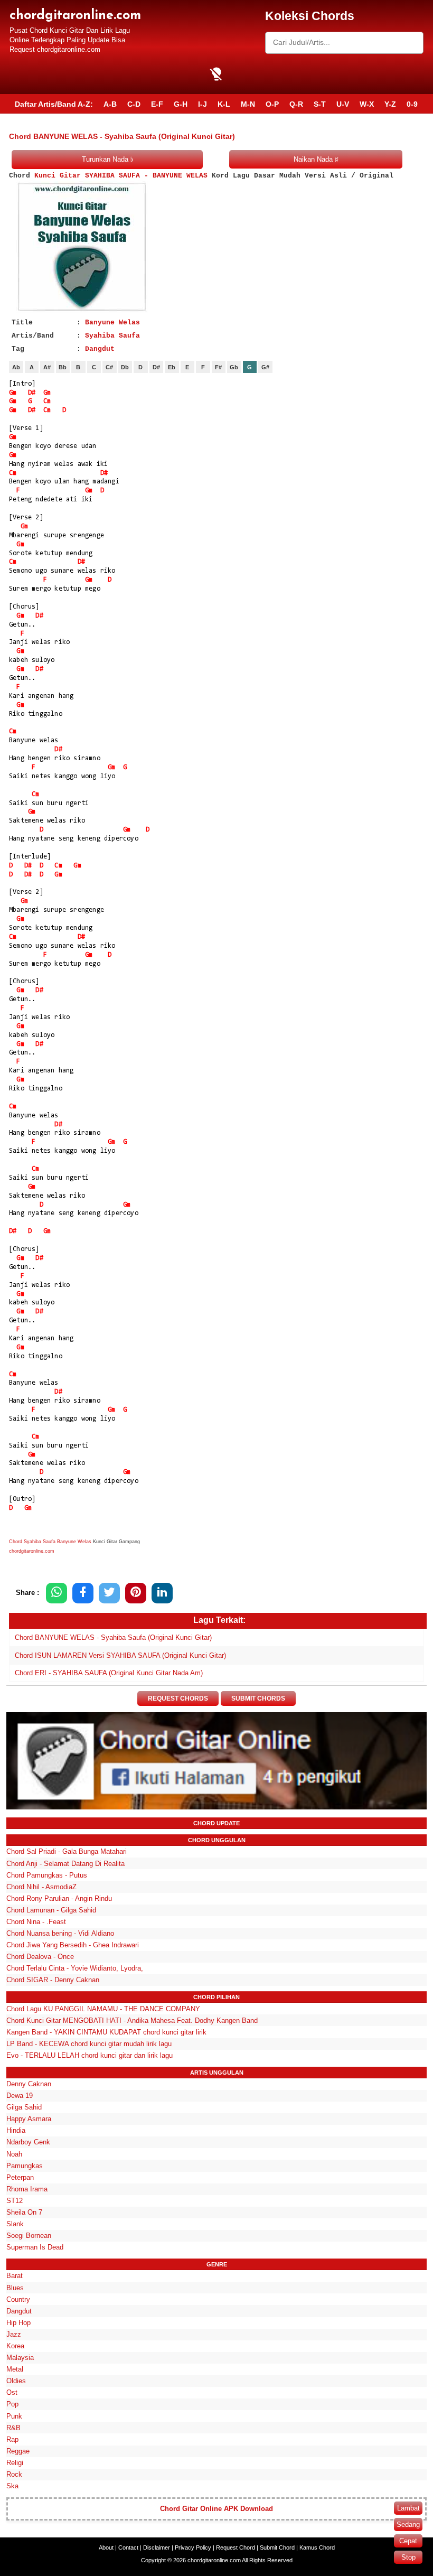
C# (109, 367)
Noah (14, 2154)
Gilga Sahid (24, 2107)
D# (156, 367)
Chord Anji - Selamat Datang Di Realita (65, 1864)
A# (47, 367)
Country (18, 2299)
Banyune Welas (112, 323)
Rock (14, 2474)
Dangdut (100, 349)
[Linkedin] (162, 1593)
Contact (128, 2547)
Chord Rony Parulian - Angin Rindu (59, 1898)
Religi (15, 2463)
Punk (14, 2416)
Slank (15, 2224)
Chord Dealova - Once (40, 1957)
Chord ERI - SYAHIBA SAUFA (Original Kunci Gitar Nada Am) (109, 1673)
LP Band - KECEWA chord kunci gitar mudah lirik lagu (89, 2044)
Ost (12, 2392)
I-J (203, 104)
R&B (13, 2428)
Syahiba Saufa (112, 336)
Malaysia (20, 2358)
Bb (63, 367)
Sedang (408, 2524)
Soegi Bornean (29, 2236)
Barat (15, 2276)
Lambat (408, 2508)
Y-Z (390, 104)
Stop (408, 2557)
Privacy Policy (193, 2547)
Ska (12, 2486)
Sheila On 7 (24, 2212)
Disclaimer (157, 2547)
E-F (157, 104)
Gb (234, 367)
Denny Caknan (29, 2084)
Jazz (14, 2334)
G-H (181, 104)
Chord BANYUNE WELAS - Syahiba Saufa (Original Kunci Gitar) (113, 1637)
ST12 (15, 2201)
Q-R (296, 104)
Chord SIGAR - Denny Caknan (53, 1980)
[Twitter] (109, 1593)
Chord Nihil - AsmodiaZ (41, 1887)
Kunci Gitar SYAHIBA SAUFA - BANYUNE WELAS (121, 176)
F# (218, 367)
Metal (15, 2369)
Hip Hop (18, 2323)
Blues (15, 2288)
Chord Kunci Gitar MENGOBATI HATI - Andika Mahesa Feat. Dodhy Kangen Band (132, 2020)
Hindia (16, 2130)
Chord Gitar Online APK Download (216, 2509)
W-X (367, 104)
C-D (134, 104)
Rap (12, 2439)
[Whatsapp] (57, 1593)
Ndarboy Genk (28, 2142)
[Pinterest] (136, 1593)
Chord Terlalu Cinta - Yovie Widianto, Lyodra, (75, 1968)
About (106, 2547)
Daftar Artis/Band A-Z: (54, 104)
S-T (320, 104)
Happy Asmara (29, 2119)
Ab (16, 367)
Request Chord (236, 2547)
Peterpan (20, 2177)
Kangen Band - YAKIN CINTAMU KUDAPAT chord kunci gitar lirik (106, 2032)
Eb (172, 367)
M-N (248, 104)
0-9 (412, 104)
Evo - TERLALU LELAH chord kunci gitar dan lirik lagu (90, 2055)
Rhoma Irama (27, 2189)
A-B (110, 104)
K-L (224, 104)
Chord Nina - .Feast (36, 1922)
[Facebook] (83, 1593)
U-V (343, 104)
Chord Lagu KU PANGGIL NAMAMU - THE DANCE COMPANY (103, 2009)
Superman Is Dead (35, 2247)
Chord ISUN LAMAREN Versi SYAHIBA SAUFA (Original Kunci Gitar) (120, 1655)
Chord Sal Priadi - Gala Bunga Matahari (67, 1851)
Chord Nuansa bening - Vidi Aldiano (60, 1933)
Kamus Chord (317, 2547)
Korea (15, 2346)
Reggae (18, 2451)
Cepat (408, 2541)
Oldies (16, 2381)
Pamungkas (25, 2166)
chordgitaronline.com (75, 16)
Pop (12, 2404)
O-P (272, 104)
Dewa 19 (20, 2096)
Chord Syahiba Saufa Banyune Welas (50, 1542)
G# (265, 367)
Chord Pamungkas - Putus (47, 1875)
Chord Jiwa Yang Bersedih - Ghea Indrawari (73, 1945)
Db (125, 367)
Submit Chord (277, 2547)
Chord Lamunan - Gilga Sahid (51, 1910)
